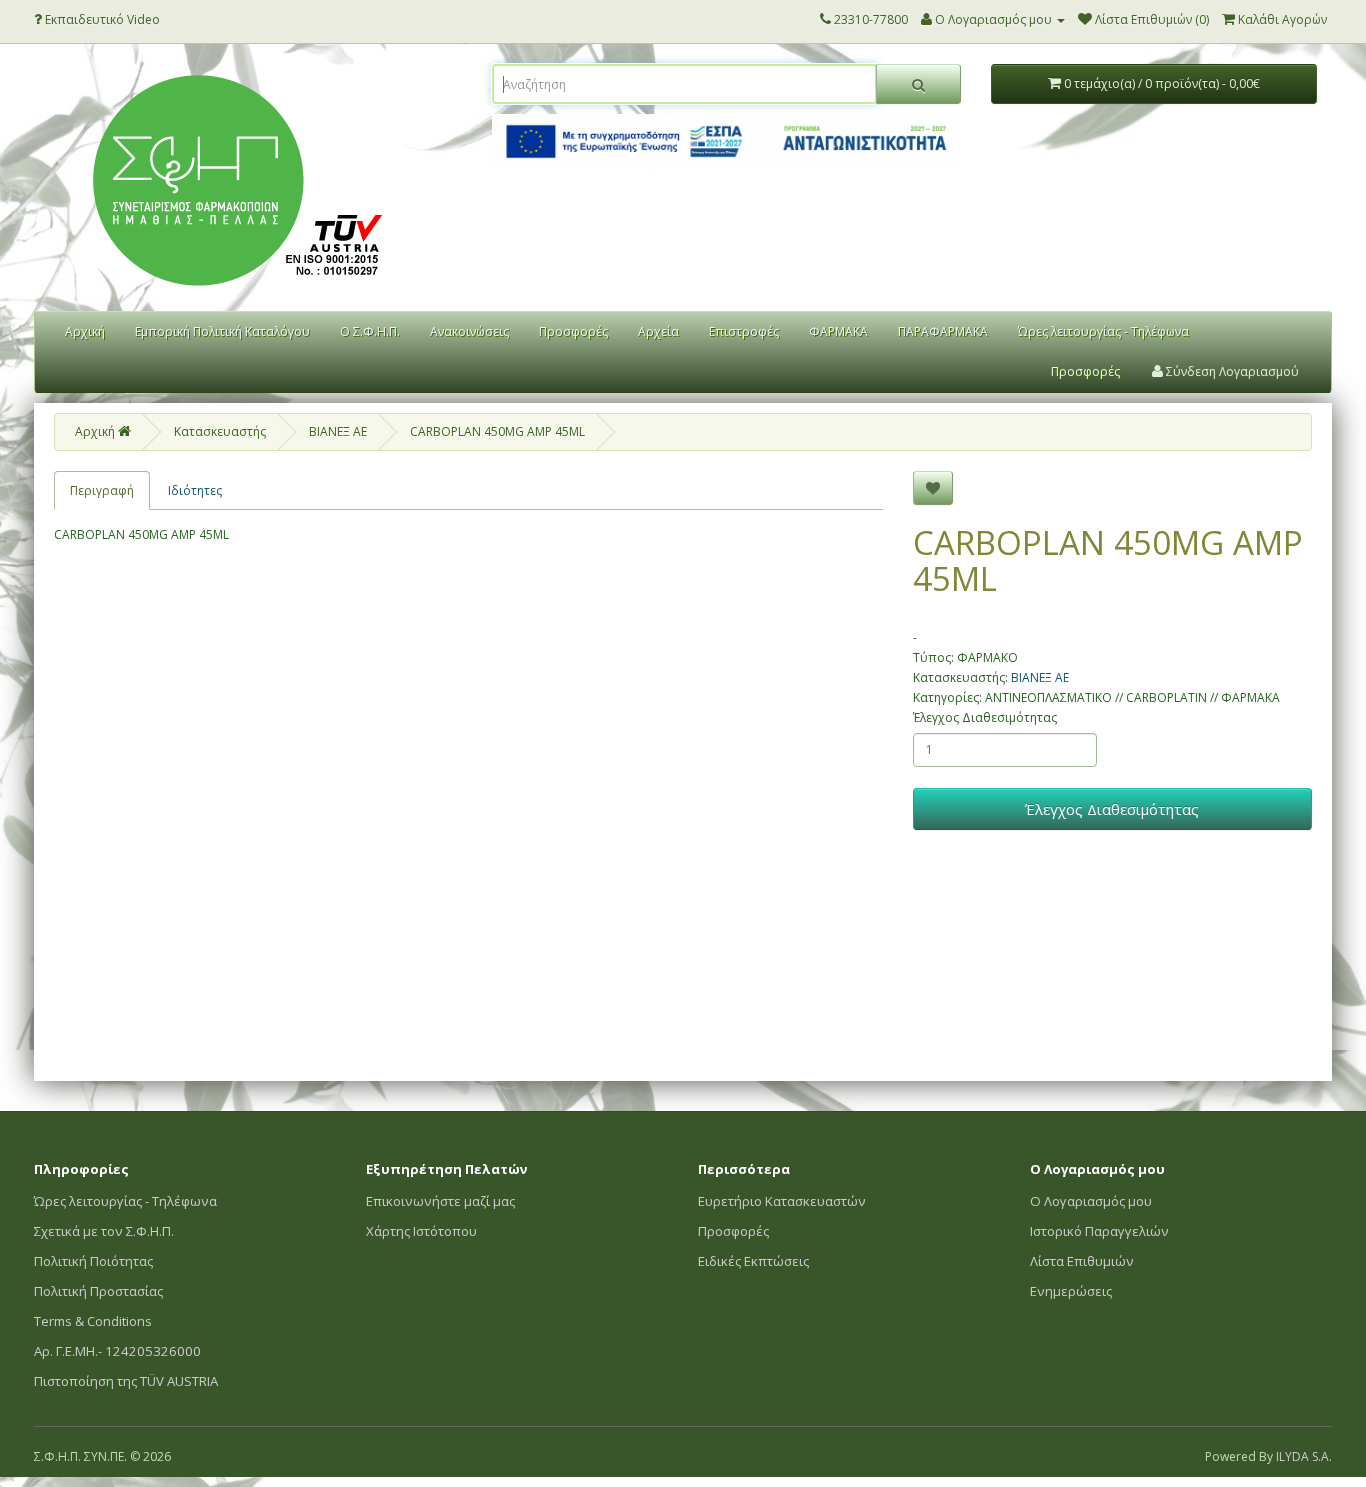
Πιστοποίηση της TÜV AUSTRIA (126, 1381)
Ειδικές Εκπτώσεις (753, 1261)
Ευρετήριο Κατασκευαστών (782, 1201)
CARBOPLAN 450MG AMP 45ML (497, 431)
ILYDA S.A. (1304, 1456)
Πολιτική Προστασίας (98, 1291)
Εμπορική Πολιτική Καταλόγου (222, 331)
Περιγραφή (102, 490)
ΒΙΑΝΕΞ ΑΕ (338, 431)
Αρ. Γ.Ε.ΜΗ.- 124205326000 (117, 1351)
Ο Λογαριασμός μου (1091, 1201)
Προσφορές (573, 331)
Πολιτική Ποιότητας (93, 1261)
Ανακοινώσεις (469, 331)
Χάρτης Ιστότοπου (421, 1231)
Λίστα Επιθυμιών (1082, 1261)
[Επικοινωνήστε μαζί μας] (825, 19)
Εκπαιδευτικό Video (101, 19)
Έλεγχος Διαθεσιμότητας (985, 717)
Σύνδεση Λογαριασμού (1231, 371)
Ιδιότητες (195, 490)
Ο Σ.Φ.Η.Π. (370, 331)
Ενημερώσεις (1071, 1291)
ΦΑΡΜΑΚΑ (838, 331)
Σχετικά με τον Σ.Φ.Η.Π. (104, 1231)
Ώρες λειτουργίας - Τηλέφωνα (1103, 331)
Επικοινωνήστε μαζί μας (440, 1201)
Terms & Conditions (93, 1321)
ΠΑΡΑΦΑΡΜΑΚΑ (943, 331)
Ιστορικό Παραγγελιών (1099, 1231)
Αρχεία (658, 331)
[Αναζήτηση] (918, 84)
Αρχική (85, 331)
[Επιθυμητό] (933, 488)
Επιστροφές (744, 331)
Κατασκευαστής (220, 431)
